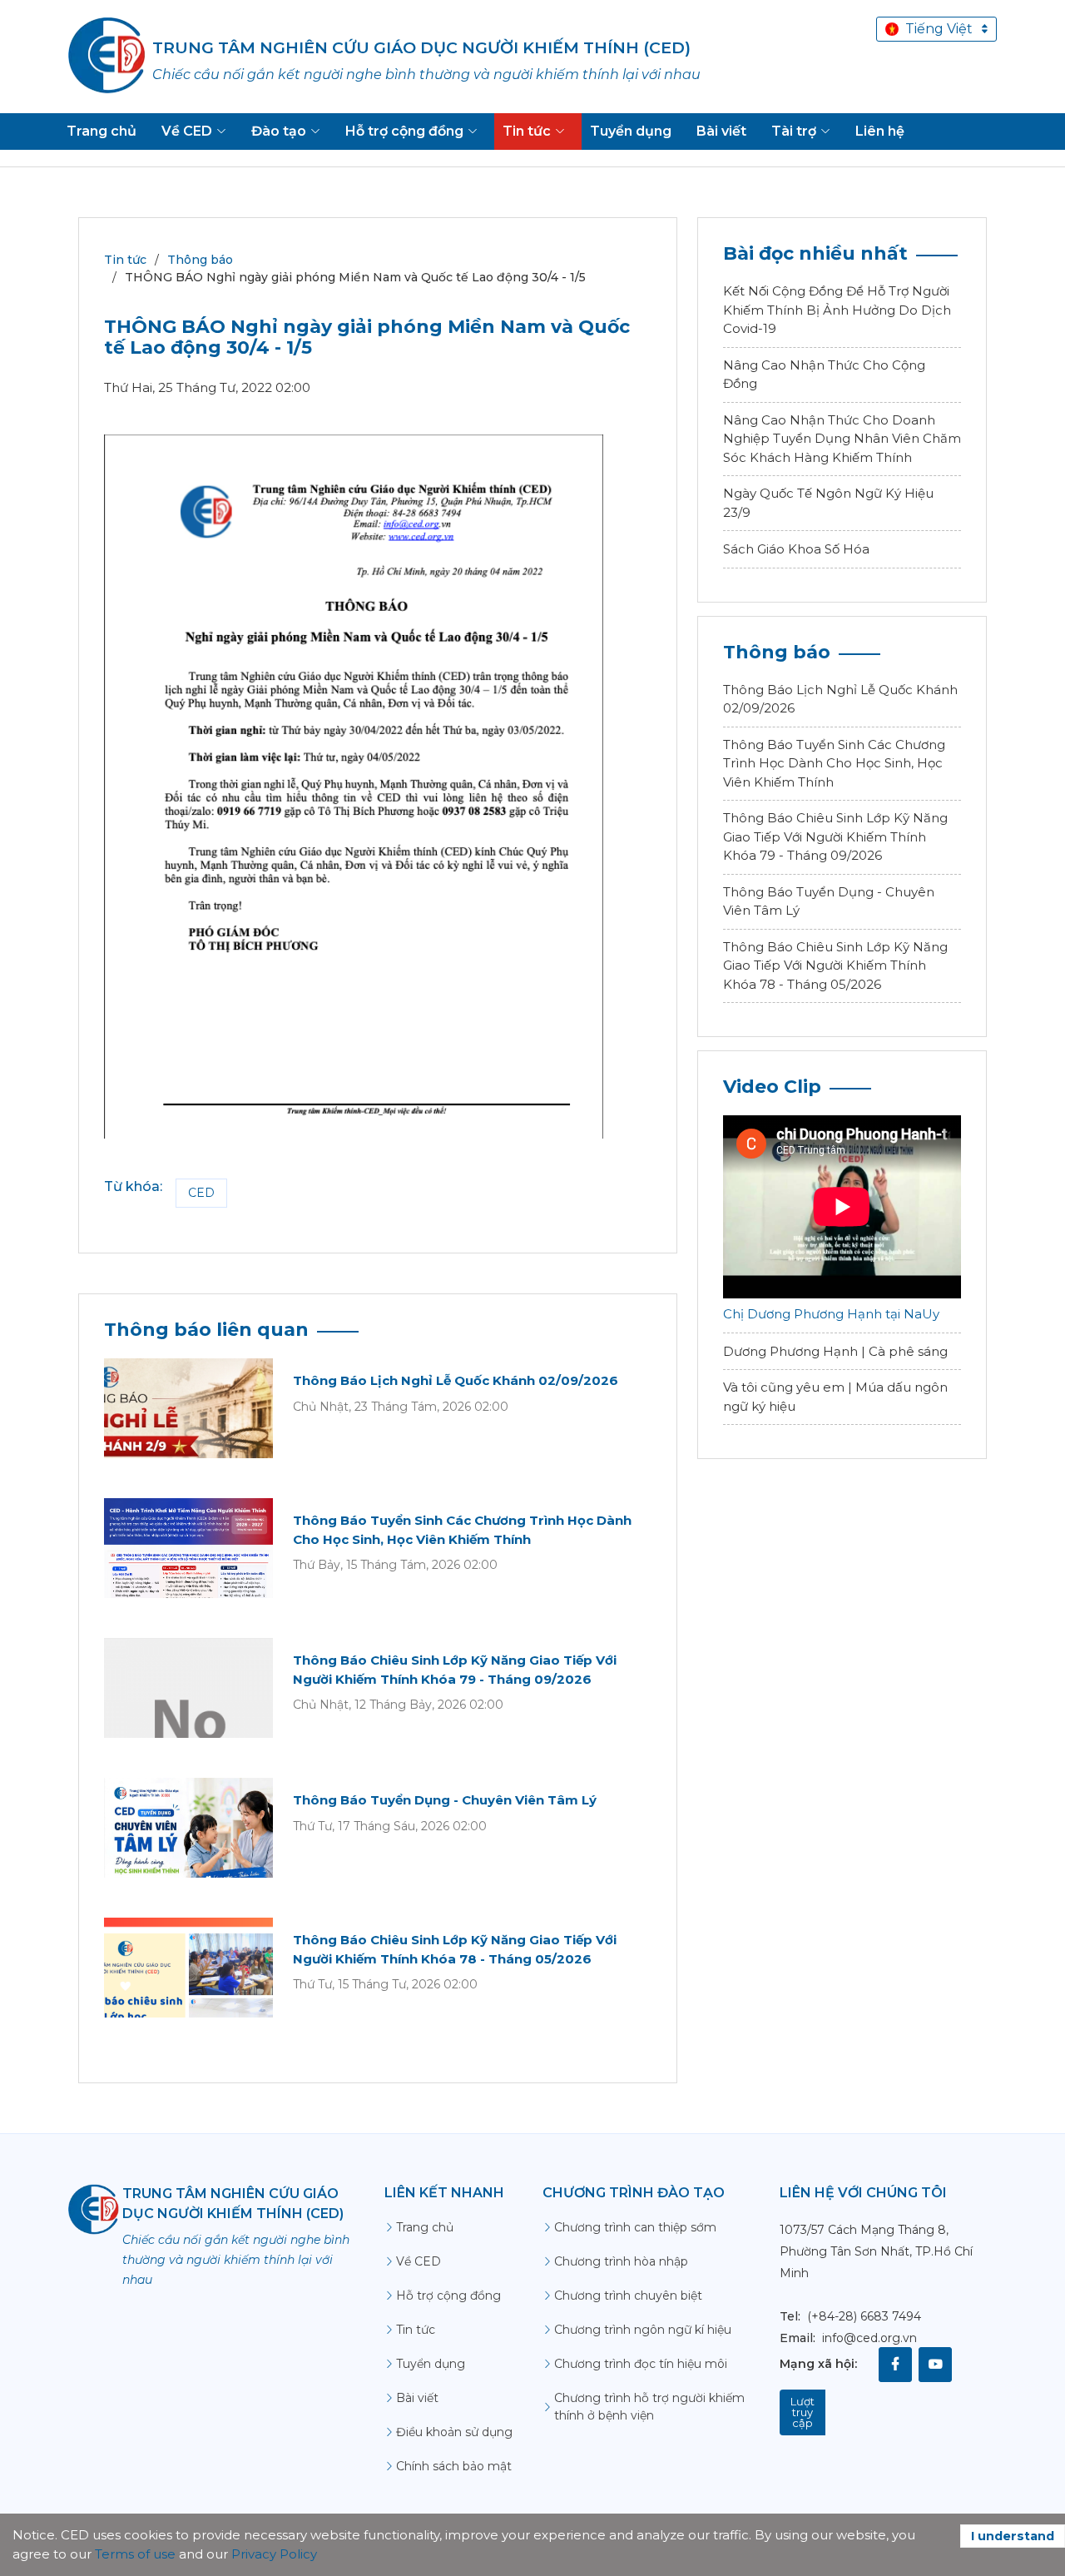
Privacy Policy (274, 2554)
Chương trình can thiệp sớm (635, 2227)
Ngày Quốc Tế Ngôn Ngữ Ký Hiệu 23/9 (828, 503)
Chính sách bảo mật (454, 2466)
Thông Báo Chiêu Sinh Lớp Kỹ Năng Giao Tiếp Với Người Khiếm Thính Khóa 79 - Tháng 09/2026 (835, 836)
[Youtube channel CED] (935, 2365)
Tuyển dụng (431, 2364)
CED (201, 1193)
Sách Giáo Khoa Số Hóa (796, 549)
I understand (1013, 2536)
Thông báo (200, 260)
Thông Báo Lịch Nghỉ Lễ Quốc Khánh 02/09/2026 (456, 1380)
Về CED (419, 2261)
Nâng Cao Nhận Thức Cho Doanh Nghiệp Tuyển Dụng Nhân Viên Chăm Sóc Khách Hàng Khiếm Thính (842, 439)
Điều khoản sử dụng (454, 2432)
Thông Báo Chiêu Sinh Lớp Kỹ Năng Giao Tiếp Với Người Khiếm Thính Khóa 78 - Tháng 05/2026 (835, 965)
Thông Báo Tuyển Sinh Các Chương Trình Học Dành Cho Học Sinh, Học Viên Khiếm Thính (834, 763)
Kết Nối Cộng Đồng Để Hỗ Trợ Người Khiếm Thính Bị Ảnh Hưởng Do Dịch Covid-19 (837, 310)
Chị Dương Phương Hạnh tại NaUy (831, 1314)
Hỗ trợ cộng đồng (448, 2296)
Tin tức (125, 260)
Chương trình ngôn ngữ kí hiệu (643, 2330)
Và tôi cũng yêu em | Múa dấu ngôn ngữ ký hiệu (835, 1397)
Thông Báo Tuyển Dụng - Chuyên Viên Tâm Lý (445, 1800)
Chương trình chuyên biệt (628, 2296)
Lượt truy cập (802, 2412)
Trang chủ (425, 2227)
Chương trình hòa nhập (621, 2261)
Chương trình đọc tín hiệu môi (641, 2364)
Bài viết (417, 2398)
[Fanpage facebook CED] (895, 2365)
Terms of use (135, 2554)
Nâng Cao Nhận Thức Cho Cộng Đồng (824, 375)
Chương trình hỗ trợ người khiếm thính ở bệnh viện (649, 2407)
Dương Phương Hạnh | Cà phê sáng (835, 1351)
